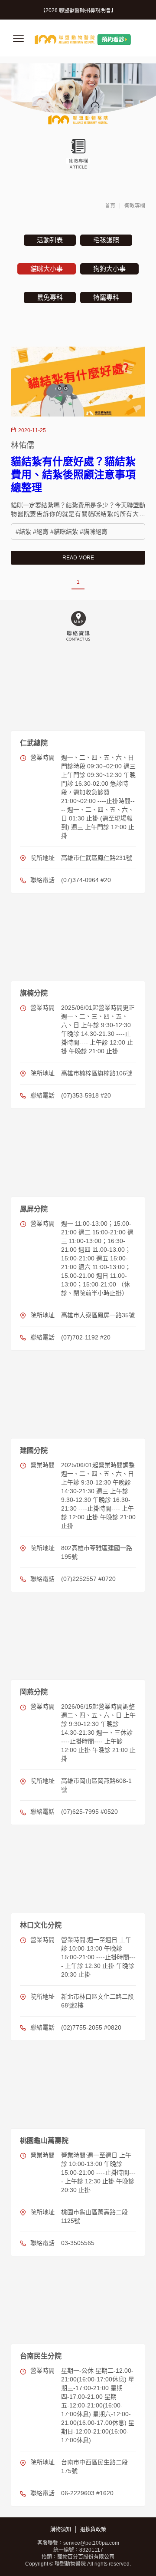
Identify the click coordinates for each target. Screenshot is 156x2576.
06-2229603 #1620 (87, 2493)
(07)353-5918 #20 (86, 1095)
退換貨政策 (93, 2530)
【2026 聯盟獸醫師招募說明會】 (78, 10)
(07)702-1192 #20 (86, 1337)
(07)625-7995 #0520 (89, 1812)
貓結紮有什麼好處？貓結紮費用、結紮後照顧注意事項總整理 (73, 475)
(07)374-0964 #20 (86, 880)
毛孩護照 (106, 240)
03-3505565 (78, 2243)
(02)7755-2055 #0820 (91, 2027)
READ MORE (78, 558)
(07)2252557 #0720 (88, 1579)
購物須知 (61, 2530)
